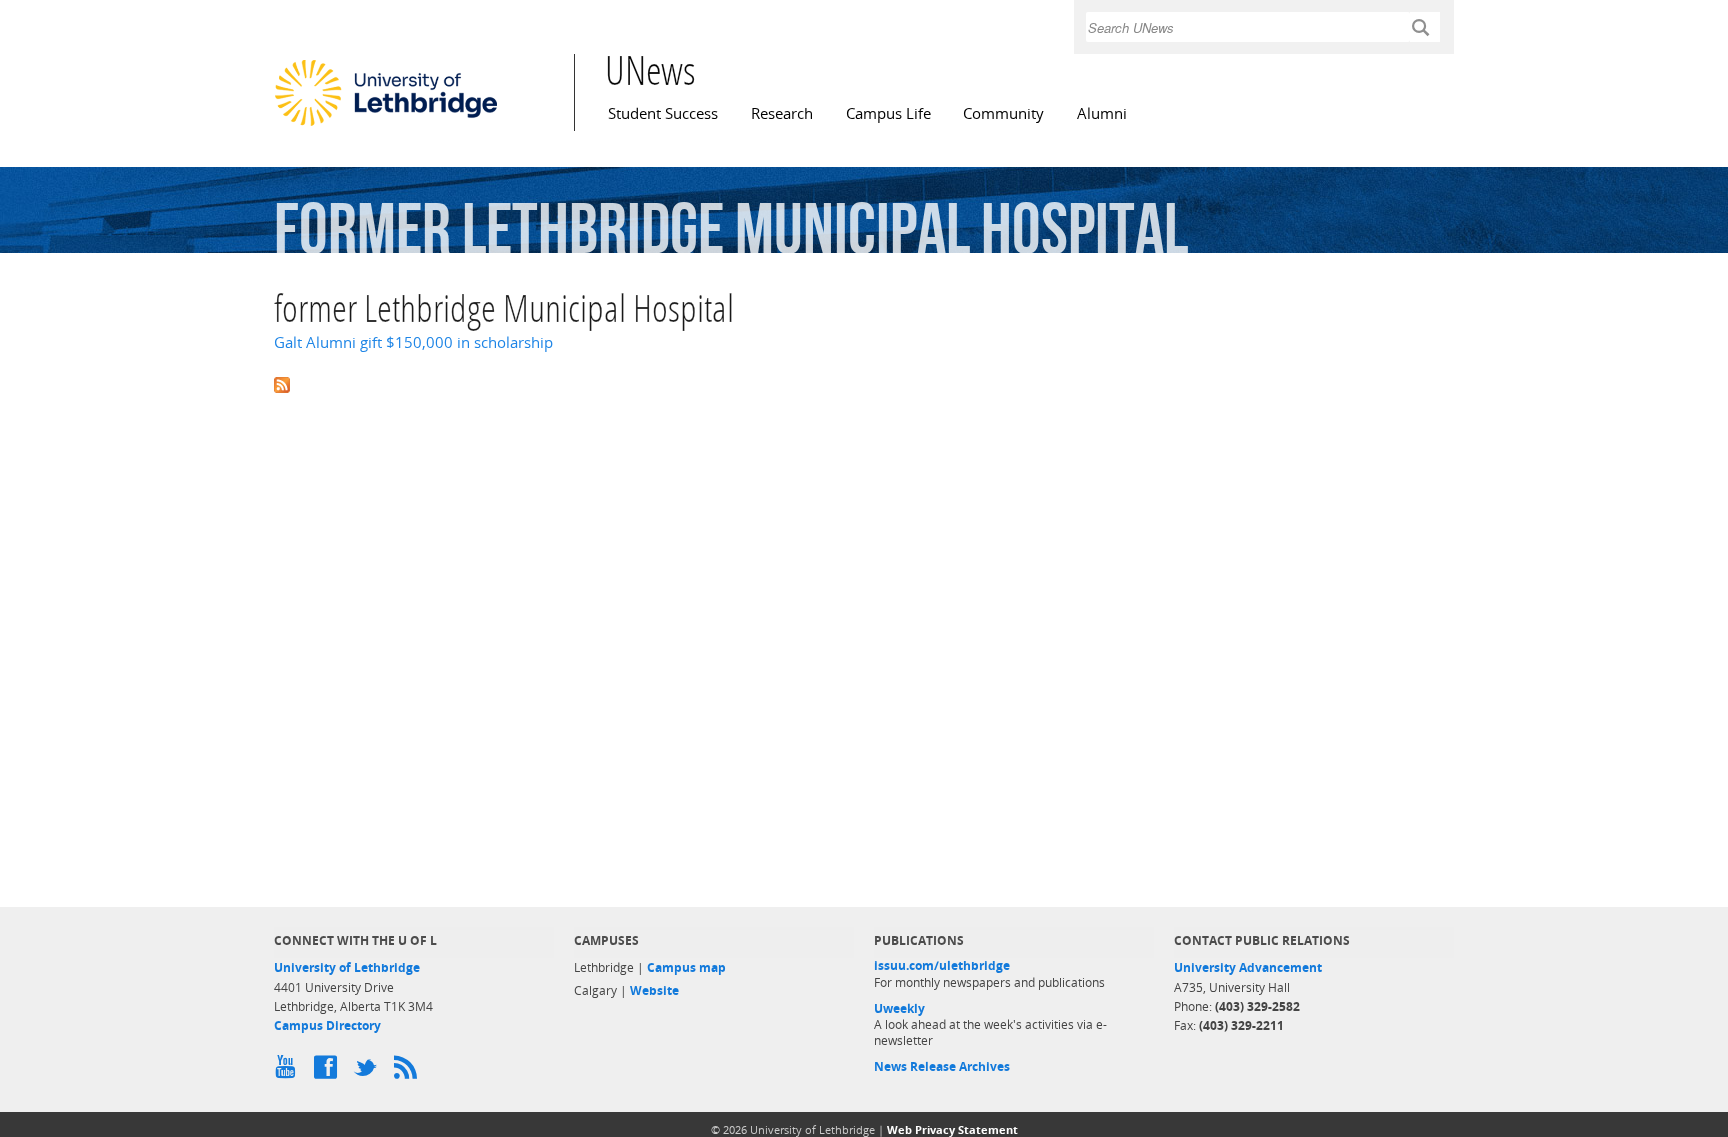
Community (1003, 113)
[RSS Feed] (409, 1072)
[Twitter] (369, 1072)
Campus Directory (327, 1025)
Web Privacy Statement (952, 1129)
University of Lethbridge (347, 967)
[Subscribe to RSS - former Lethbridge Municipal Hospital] (864, 382)
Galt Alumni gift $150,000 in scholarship (413, 342)
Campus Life (888, 113)
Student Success (663, 113)
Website (654, 990)
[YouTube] (289, 1072)
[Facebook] (329, 1072)
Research (782, 113)
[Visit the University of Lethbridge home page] (386, 125)
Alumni (1102, 113)
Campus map (686, 967)
